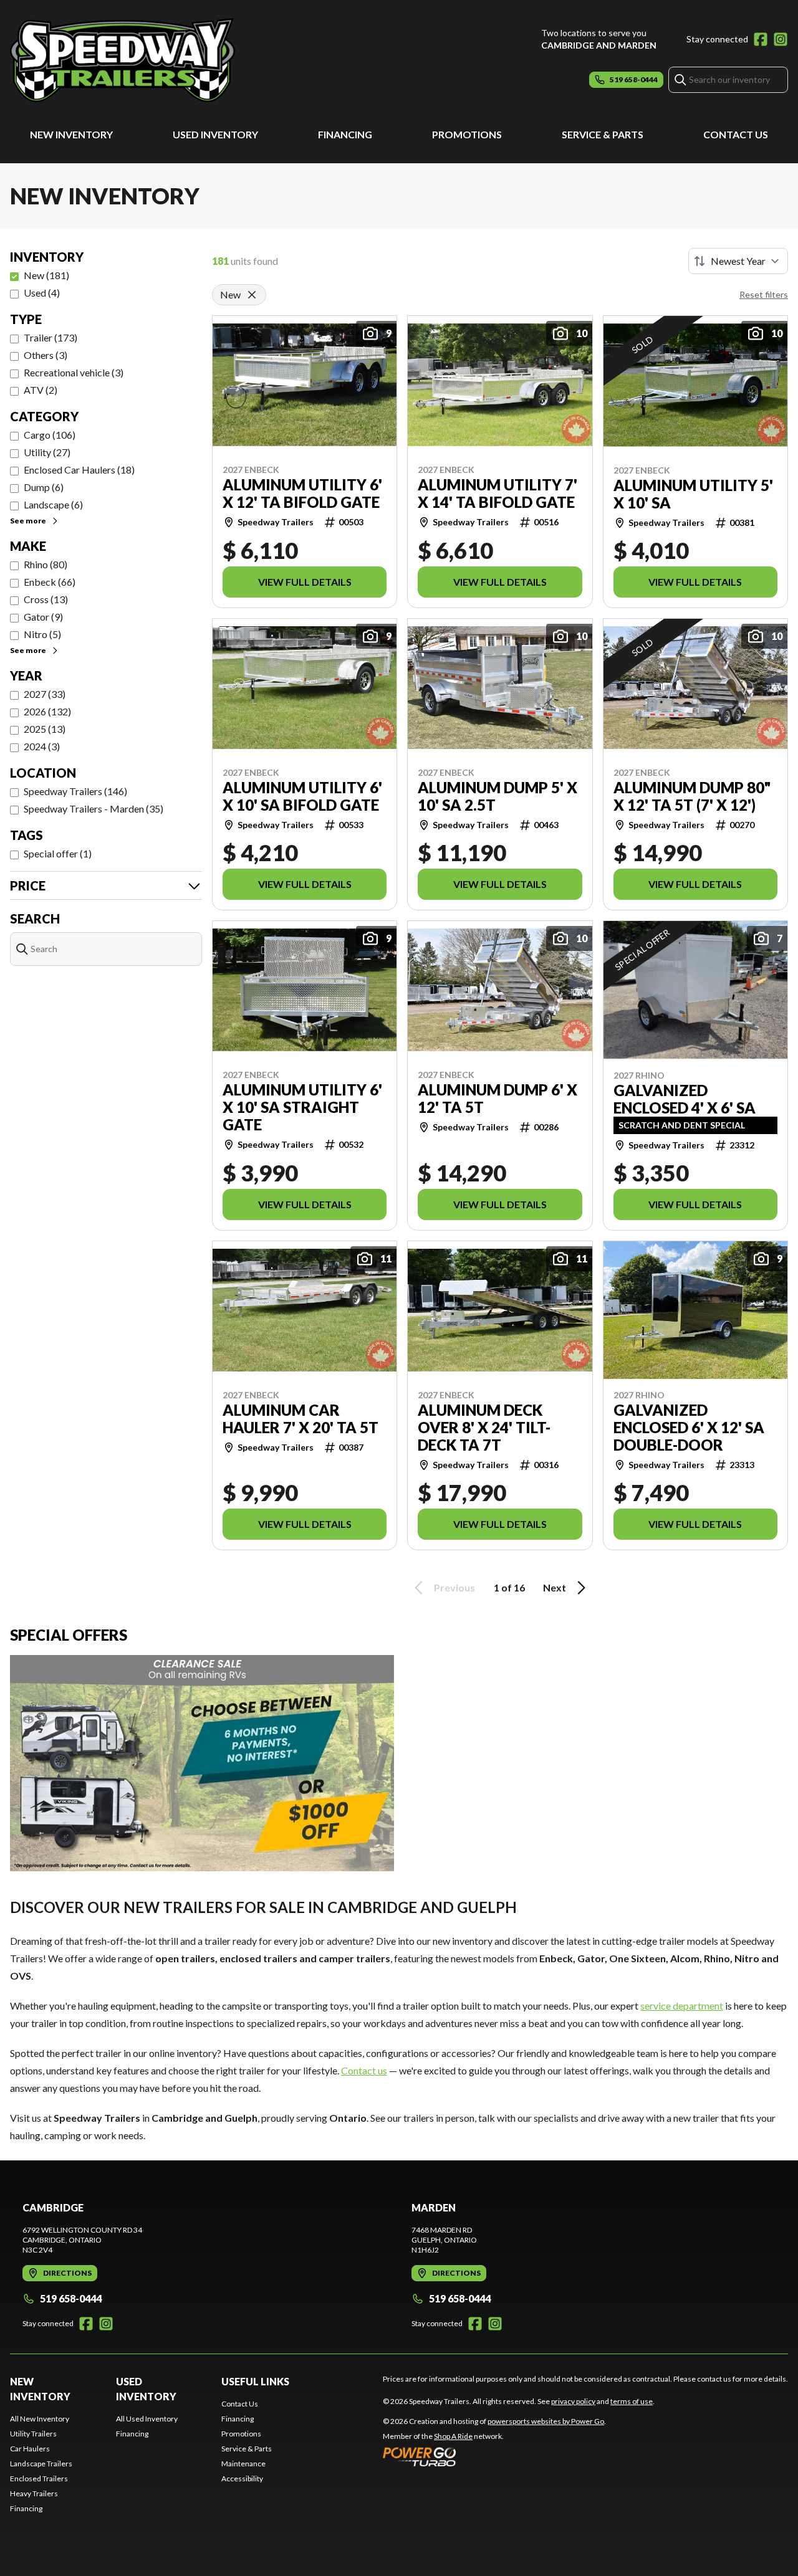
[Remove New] (252, 295)
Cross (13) (46, 599)
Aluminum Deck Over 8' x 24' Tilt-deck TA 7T (484, 1428)
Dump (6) (44, 487)
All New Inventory (40, 2419)
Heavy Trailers (34, 2493)
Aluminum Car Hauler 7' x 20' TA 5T (300, 1419)
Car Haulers (30, 2449)
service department (682, 2006)
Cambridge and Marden (599, 45)
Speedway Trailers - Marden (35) (94, 809)
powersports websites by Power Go (546, 2421)
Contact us (364, 2070)
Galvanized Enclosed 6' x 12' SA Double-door (689, 1428)
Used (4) (42, 293)
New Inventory (71, 134)
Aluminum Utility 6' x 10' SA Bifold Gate (302, 796)
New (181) (46, 275)
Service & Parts (603, 134)
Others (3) (46, 355)
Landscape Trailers (41, 2464)
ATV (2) (41, 390)
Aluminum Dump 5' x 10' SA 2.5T (498, 796)
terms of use (632, 2401)
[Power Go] (494, 2456)
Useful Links (255, 2381)
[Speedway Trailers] (166, 60)
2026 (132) (47, 711)
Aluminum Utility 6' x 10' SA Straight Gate (302, 1107)
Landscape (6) (53, 504)
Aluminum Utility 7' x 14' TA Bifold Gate (498, 494)
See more (28, 521)
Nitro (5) (42, 634)
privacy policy (573, 2401)
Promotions (467, 134)
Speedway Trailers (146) (75, 791)
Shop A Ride (453, 2436)
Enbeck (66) (50, 582)
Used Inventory (215, 134)
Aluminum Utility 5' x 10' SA (693, 494)
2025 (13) (45, 729)
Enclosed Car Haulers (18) (79, 470)
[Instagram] (781, 39)
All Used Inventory (147, 2419)
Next (555, 1587)
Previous (454, 1587)
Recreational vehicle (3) (74, 372)
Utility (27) (47, 452)
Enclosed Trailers (39, 2478)
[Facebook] (761, 39)
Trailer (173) (50, 337)
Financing (345, 134)
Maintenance (243, 2464)
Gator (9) (43, 617)
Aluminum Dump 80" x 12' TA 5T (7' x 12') (692, 796)
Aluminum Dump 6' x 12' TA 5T (498, 1099)
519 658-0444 (71, 2298)
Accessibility (242, 2478)
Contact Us (736, 134)
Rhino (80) (46, 564)
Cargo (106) (50, 435)
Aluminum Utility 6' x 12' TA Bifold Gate (302, 494)
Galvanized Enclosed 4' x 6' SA (685, 1099)
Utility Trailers (33, 2434)
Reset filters (764, 294)
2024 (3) (42, 746)
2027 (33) (45, 694)
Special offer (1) (58, 853)
